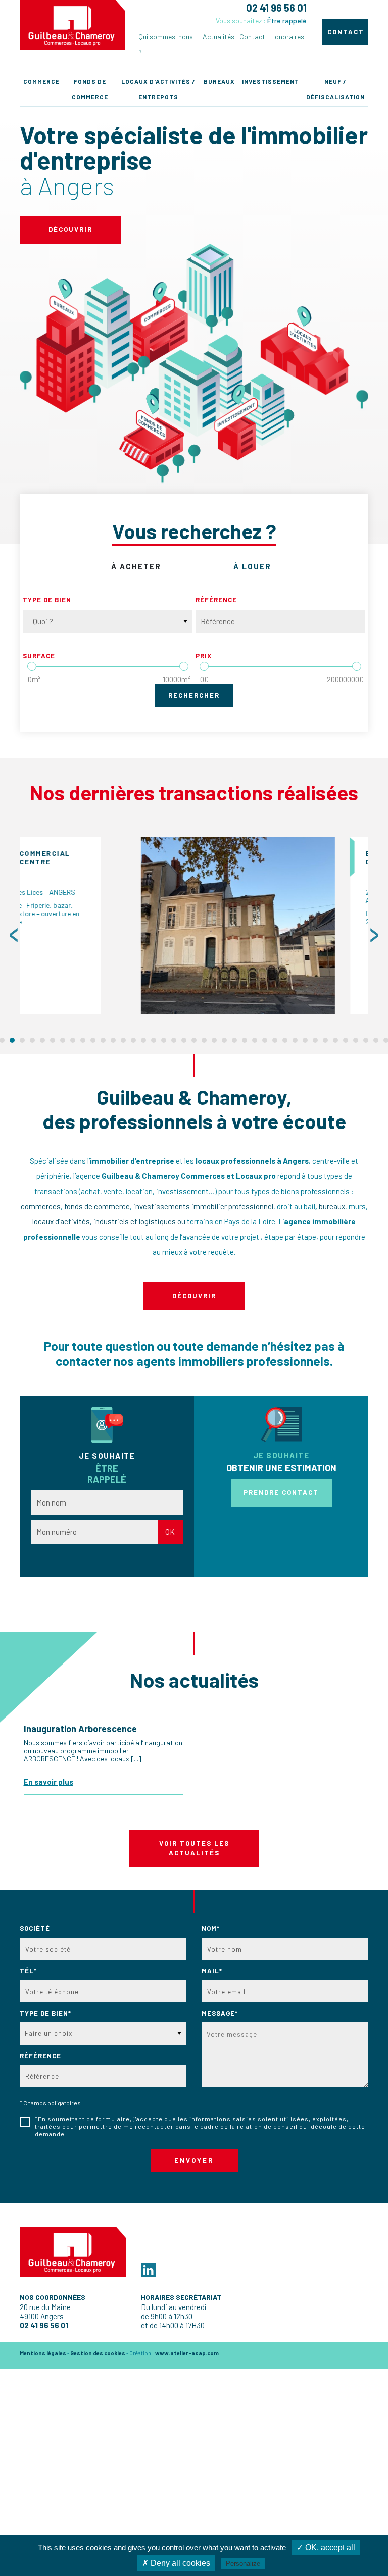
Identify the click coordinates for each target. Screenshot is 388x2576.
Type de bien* (45, 2013)
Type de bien (47, 600)
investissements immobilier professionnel (203, 1206)
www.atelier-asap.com (187, 2353)
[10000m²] (184, 666)
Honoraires (287, 37)
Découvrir (70, 229)
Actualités (219, 37)
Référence (216, 600)
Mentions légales (43, 2353)
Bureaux (219, 81)
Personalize (243, 2564)
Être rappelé (287, 20)
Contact (252, 37)
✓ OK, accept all (326, 2547)
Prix (204, 656)
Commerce (41, 81)
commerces (41, 1206)
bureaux (332, 1206)
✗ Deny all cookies (176, 2563)
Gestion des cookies (98, 2353)
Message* (220, 2013)
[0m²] (32, 666)
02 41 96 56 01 (276, 8)
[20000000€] (357, 666)
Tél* (28, 1971)
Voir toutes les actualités (194, 1848)
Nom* (211, 1928)
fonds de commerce (97, 1206)
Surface (39, 656)
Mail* (212, 1971)
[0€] (204, 666)
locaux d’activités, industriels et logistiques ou (110, 1221)
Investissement (271, 81)
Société (35, 1928)
